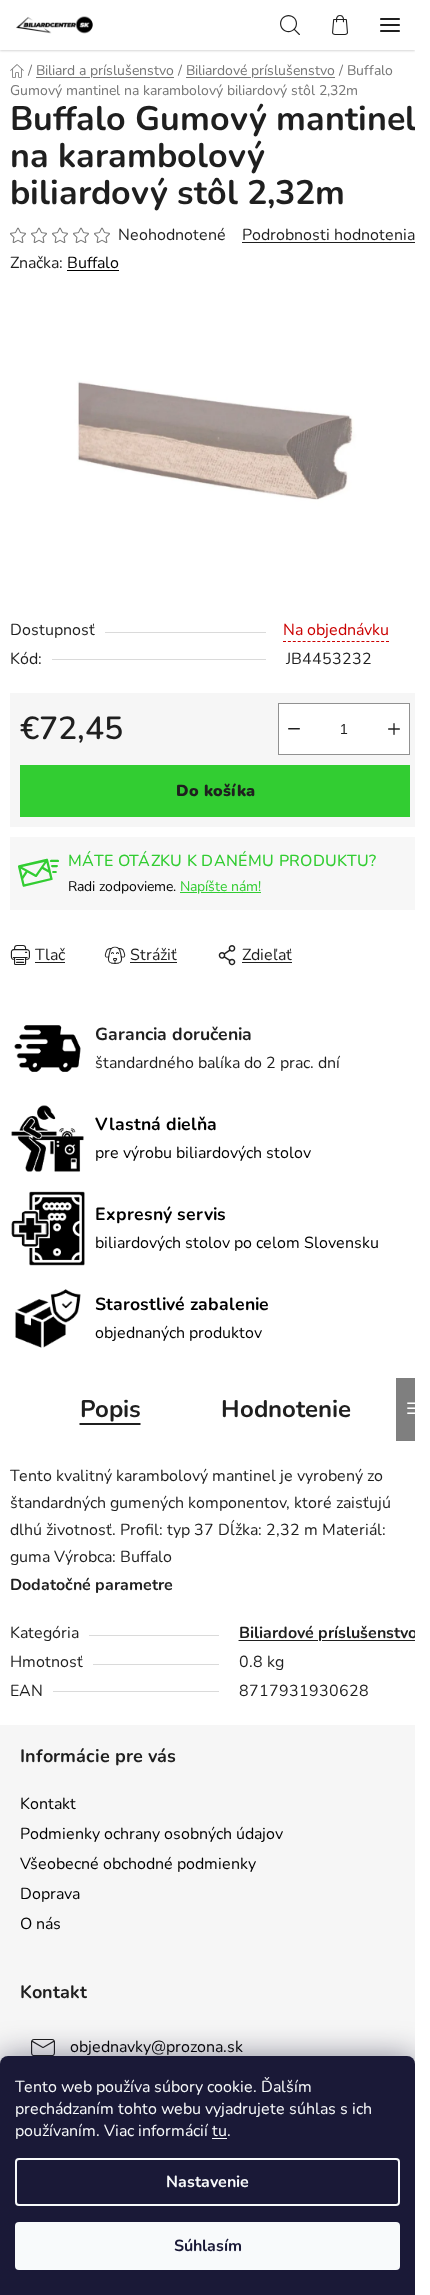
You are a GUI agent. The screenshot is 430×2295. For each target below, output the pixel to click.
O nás (40, 1924)
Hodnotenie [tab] (286, 1409)
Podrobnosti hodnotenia (328, 235)
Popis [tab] (110, 1409)
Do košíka (215, 791)
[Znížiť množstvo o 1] (294, 729)
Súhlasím (208, 2246)
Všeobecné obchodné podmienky (138, 1864)
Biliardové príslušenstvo (328, 1633)
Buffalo (93, 263)
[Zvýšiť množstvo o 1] (394, 729)
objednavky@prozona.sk (156, 2047)
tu (219, 2131)
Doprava (50, 1894)
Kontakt (48, 1804)
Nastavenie (207, 2182)
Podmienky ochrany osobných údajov (151, 1834)
